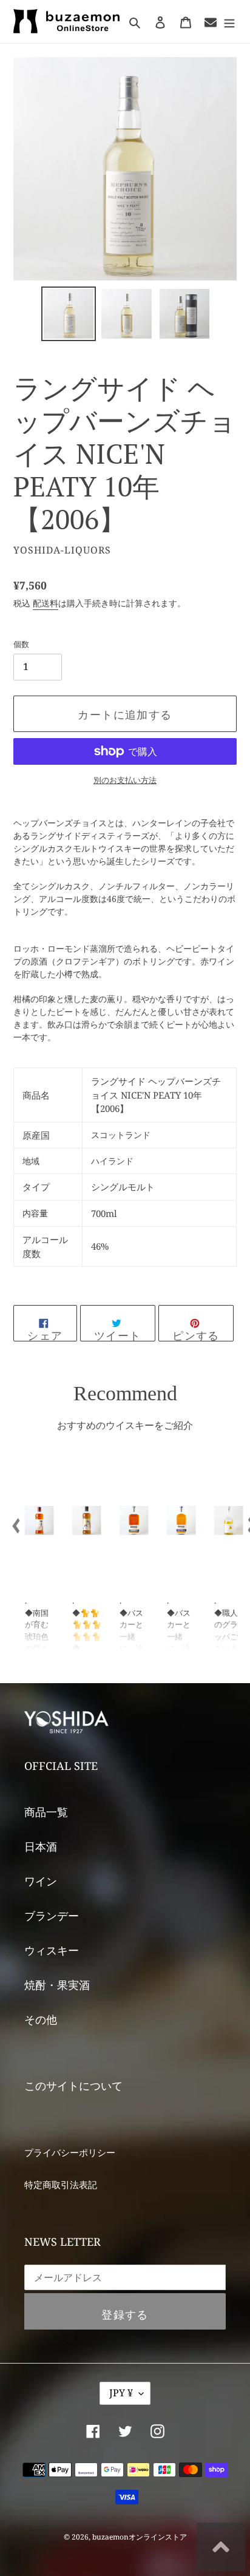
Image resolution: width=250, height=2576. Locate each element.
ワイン (41, 1881)
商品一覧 (46, 1812)
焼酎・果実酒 (57, 1985)
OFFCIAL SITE (61, 1766)
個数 (21, 644)
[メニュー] (229, 22)
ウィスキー (52, 1950)
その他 (41, 2019)
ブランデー (52, 1916)
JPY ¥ (121, 2393)
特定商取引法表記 (61, 2185)
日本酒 (41, 1846)
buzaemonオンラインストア (140, 2537)
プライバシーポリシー (70, 2152)
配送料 (46, 603)
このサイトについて (73, 2086)
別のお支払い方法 (125, 780)
